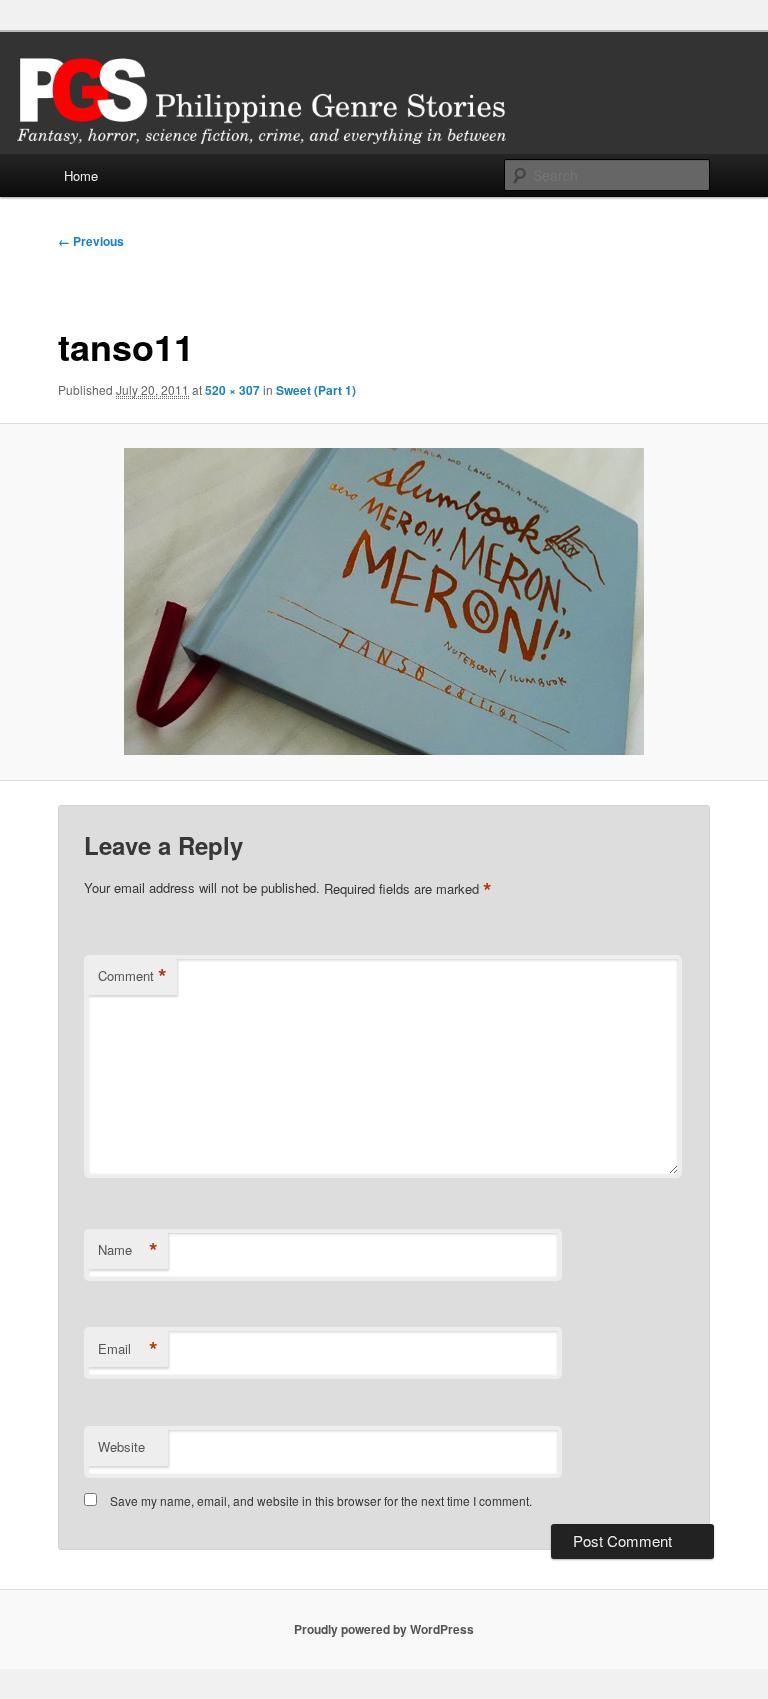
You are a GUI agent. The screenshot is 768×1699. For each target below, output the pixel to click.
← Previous (91, 241)
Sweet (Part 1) (316, 390)
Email (128, 1349)
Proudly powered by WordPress (384, 1629)
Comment (132, 976)
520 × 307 (232, 390)
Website (121, 1446)
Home (81, 175)
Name (128, 1250)
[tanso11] (384, 601)
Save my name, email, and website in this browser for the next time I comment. (321, 1500)
